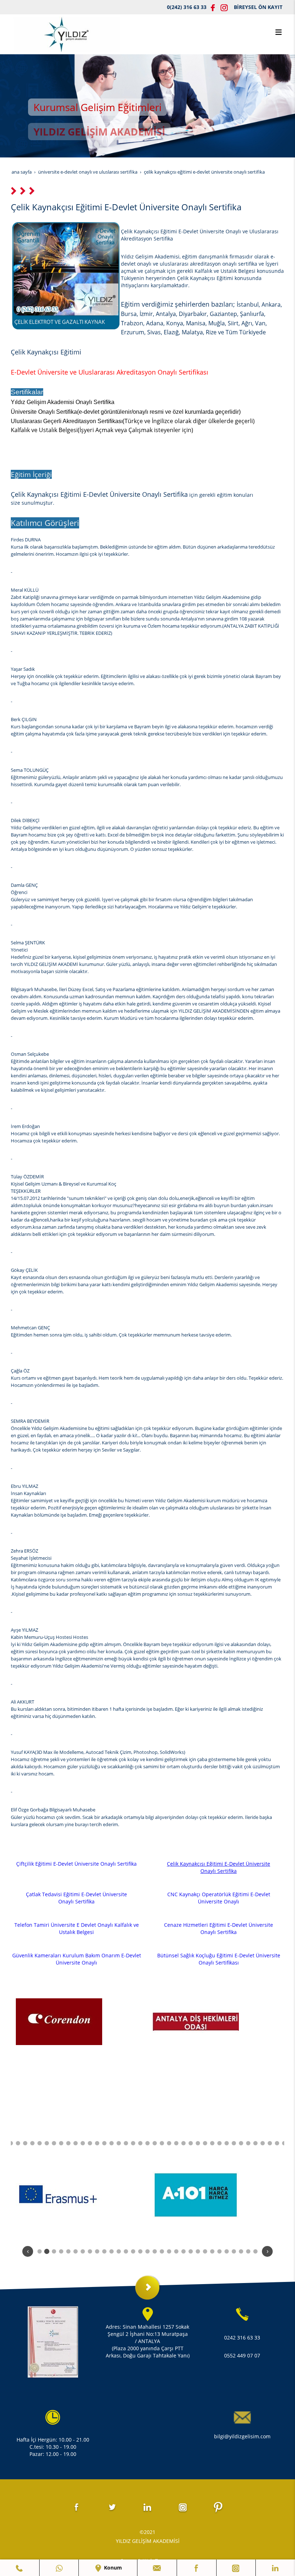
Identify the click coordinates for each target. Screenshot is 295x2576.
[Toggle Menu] (278, 32)
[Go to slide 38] (255, 2143)
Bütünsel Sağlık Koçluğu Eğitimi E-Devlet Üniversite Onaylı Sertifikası (219, 1959)
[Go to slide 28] (183, 2143)
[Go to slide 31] (205, 2143)
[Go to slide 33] (219, 2143)
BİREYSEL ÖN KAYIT (258, 7)
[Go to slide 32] (212, 2143)
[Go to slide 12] (68, 2143)
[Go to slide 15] (90, 2143)
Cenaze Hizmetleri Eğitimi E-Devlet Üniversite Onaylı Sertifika (219, 1928)
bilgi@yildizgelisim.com (242, 2436)
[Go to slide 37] (248, 2143)
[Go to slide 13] (76, 2143)
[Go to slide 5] (18, 2143)
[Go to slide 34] (227, 2143)
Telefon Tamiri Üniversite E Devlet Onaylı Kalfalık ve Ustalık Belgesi (77, 1928)
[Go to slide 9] (47, 2143)
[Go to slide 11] (61, 2143)
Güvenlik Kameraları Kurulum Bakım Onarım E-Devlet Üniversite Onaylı (77, 1959)
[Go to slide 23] (147, 2143)
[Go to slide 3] (54, 2251)
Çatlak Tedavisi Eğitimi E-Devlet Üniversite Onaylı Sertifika (76, 1898)
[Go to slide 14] (83, 2143)
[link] (20, 2568)
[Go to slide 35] (234, 2143)
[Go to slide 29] (191, 2143)
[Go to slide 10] (54, 2143)
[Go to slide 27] (176, 2143)
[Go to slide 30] (198, 2143)
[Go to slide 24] (155, 2143)
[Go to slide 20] (126, 2143)
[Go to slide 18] (112, 2143)
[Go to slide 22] (140, 2143)
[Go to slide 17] (104, 2143)
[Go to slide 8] (40, 2143)
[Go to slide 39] (263, 2143)
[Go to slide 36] (241, 2143)
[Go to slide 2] (47, 2251)
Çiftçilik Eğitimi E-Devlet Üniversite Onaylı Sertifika (76, 1864)
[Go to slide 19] (119, 2143)
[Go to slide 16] (97, 2143)
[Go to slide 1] (40, 2251)
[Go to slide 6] (25, 2143)
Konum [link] (112, 2568)
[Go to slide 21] (133, 2143)
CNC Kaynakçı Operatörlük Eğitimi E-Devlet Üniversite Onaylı (219, 1898)
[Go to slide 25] (162, 2143)
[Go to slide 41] (277, 2143)
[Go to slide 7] (32, 2143)
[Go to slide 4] (11, 2143)
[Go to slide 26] (169, 2143)
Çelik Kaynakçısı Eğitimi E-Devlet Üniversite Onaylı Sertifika (219, 1867)
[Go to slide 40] (270, 2143)
